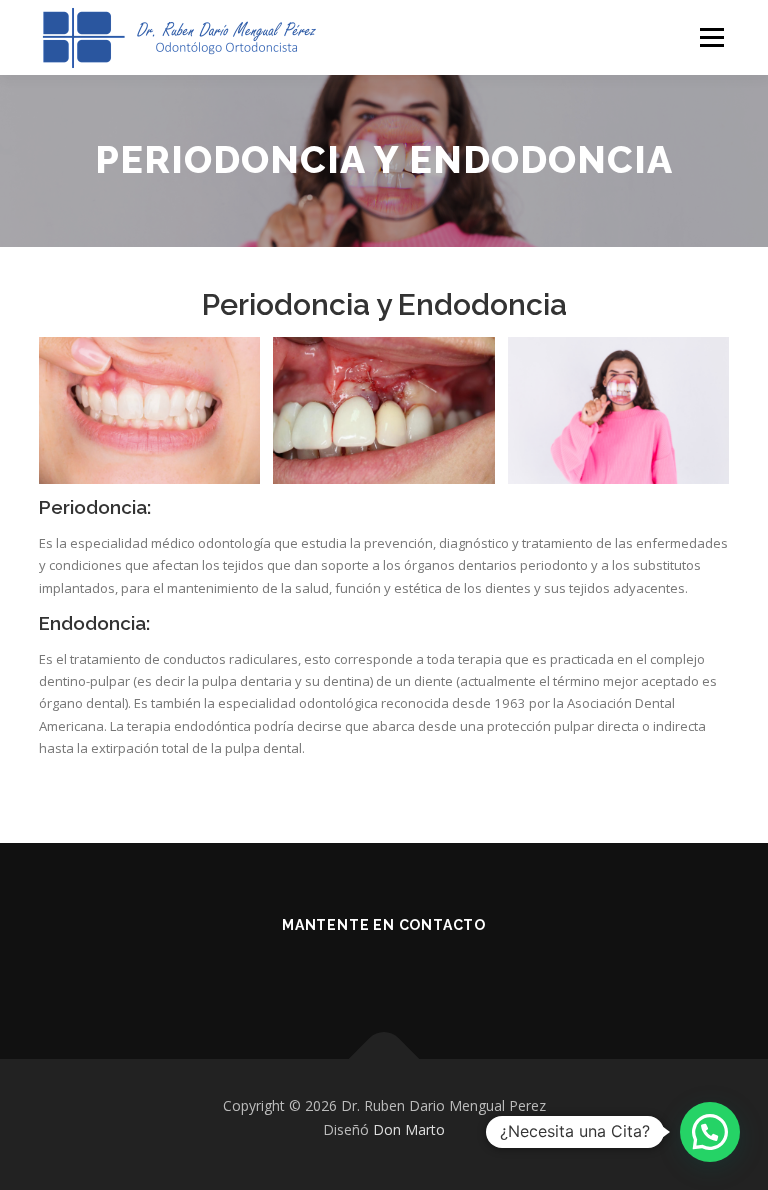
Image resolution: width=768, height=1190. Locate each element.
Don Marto (409, 1129)
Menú (711, 37)
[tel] (356, 969)
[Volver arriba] (384, 1058)
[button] (710, 1132)
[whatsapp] (412, 969)
